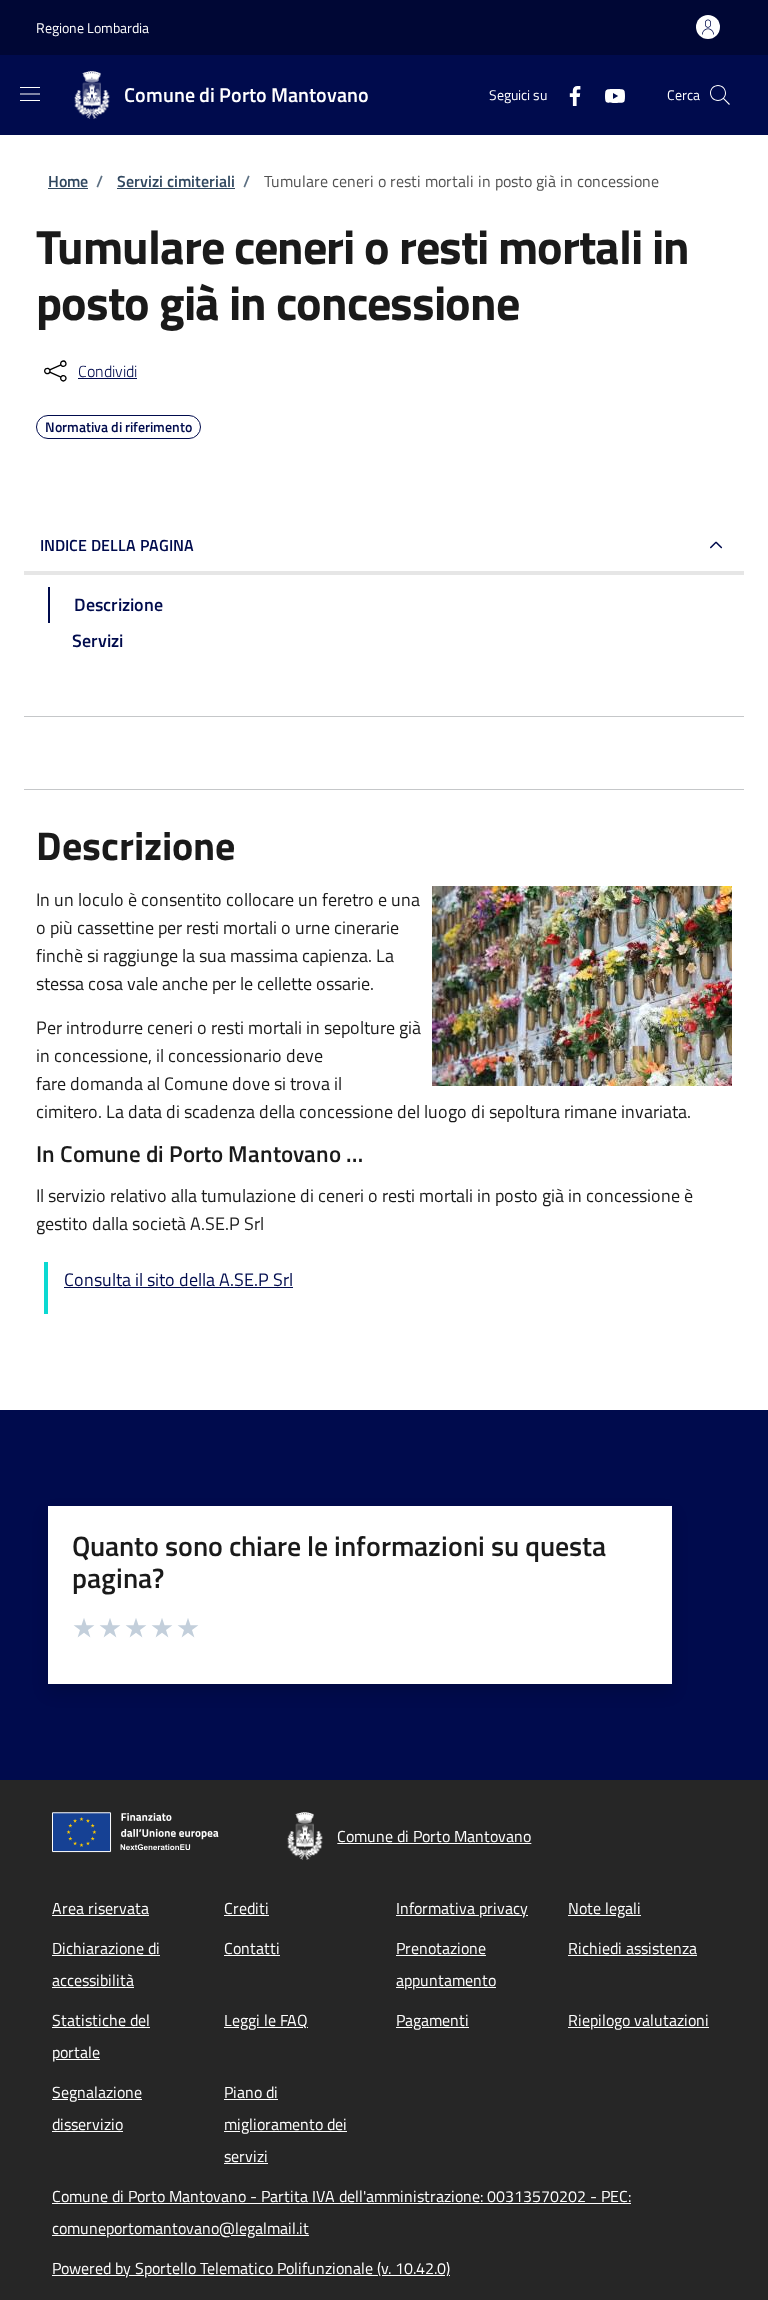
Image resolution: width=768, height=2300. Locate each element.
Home (68, 181)
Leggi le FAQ (266, 2020)
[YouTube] (607, 94)
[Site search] (720, 95)
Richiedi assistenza (632, 1948)
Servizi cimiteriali (176, 181)
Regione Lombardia (92, 27)
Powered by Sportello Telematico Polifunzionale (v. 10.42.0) (251, 2268)
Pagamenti (432, 2020)
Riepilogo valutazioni (638, 2020)
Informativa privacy (462, 1908)
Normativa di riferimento (118, 424)
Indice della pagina (117, 545)
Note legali (604, 1908)
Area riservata (100, 1908)
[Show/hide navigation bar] (30, 94)
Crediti (246, 1908)
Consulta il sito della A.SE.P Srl (178, 1279)
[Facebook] (567, 94)
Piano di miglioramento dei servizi (285, 2124)
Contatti (252, 1948)
